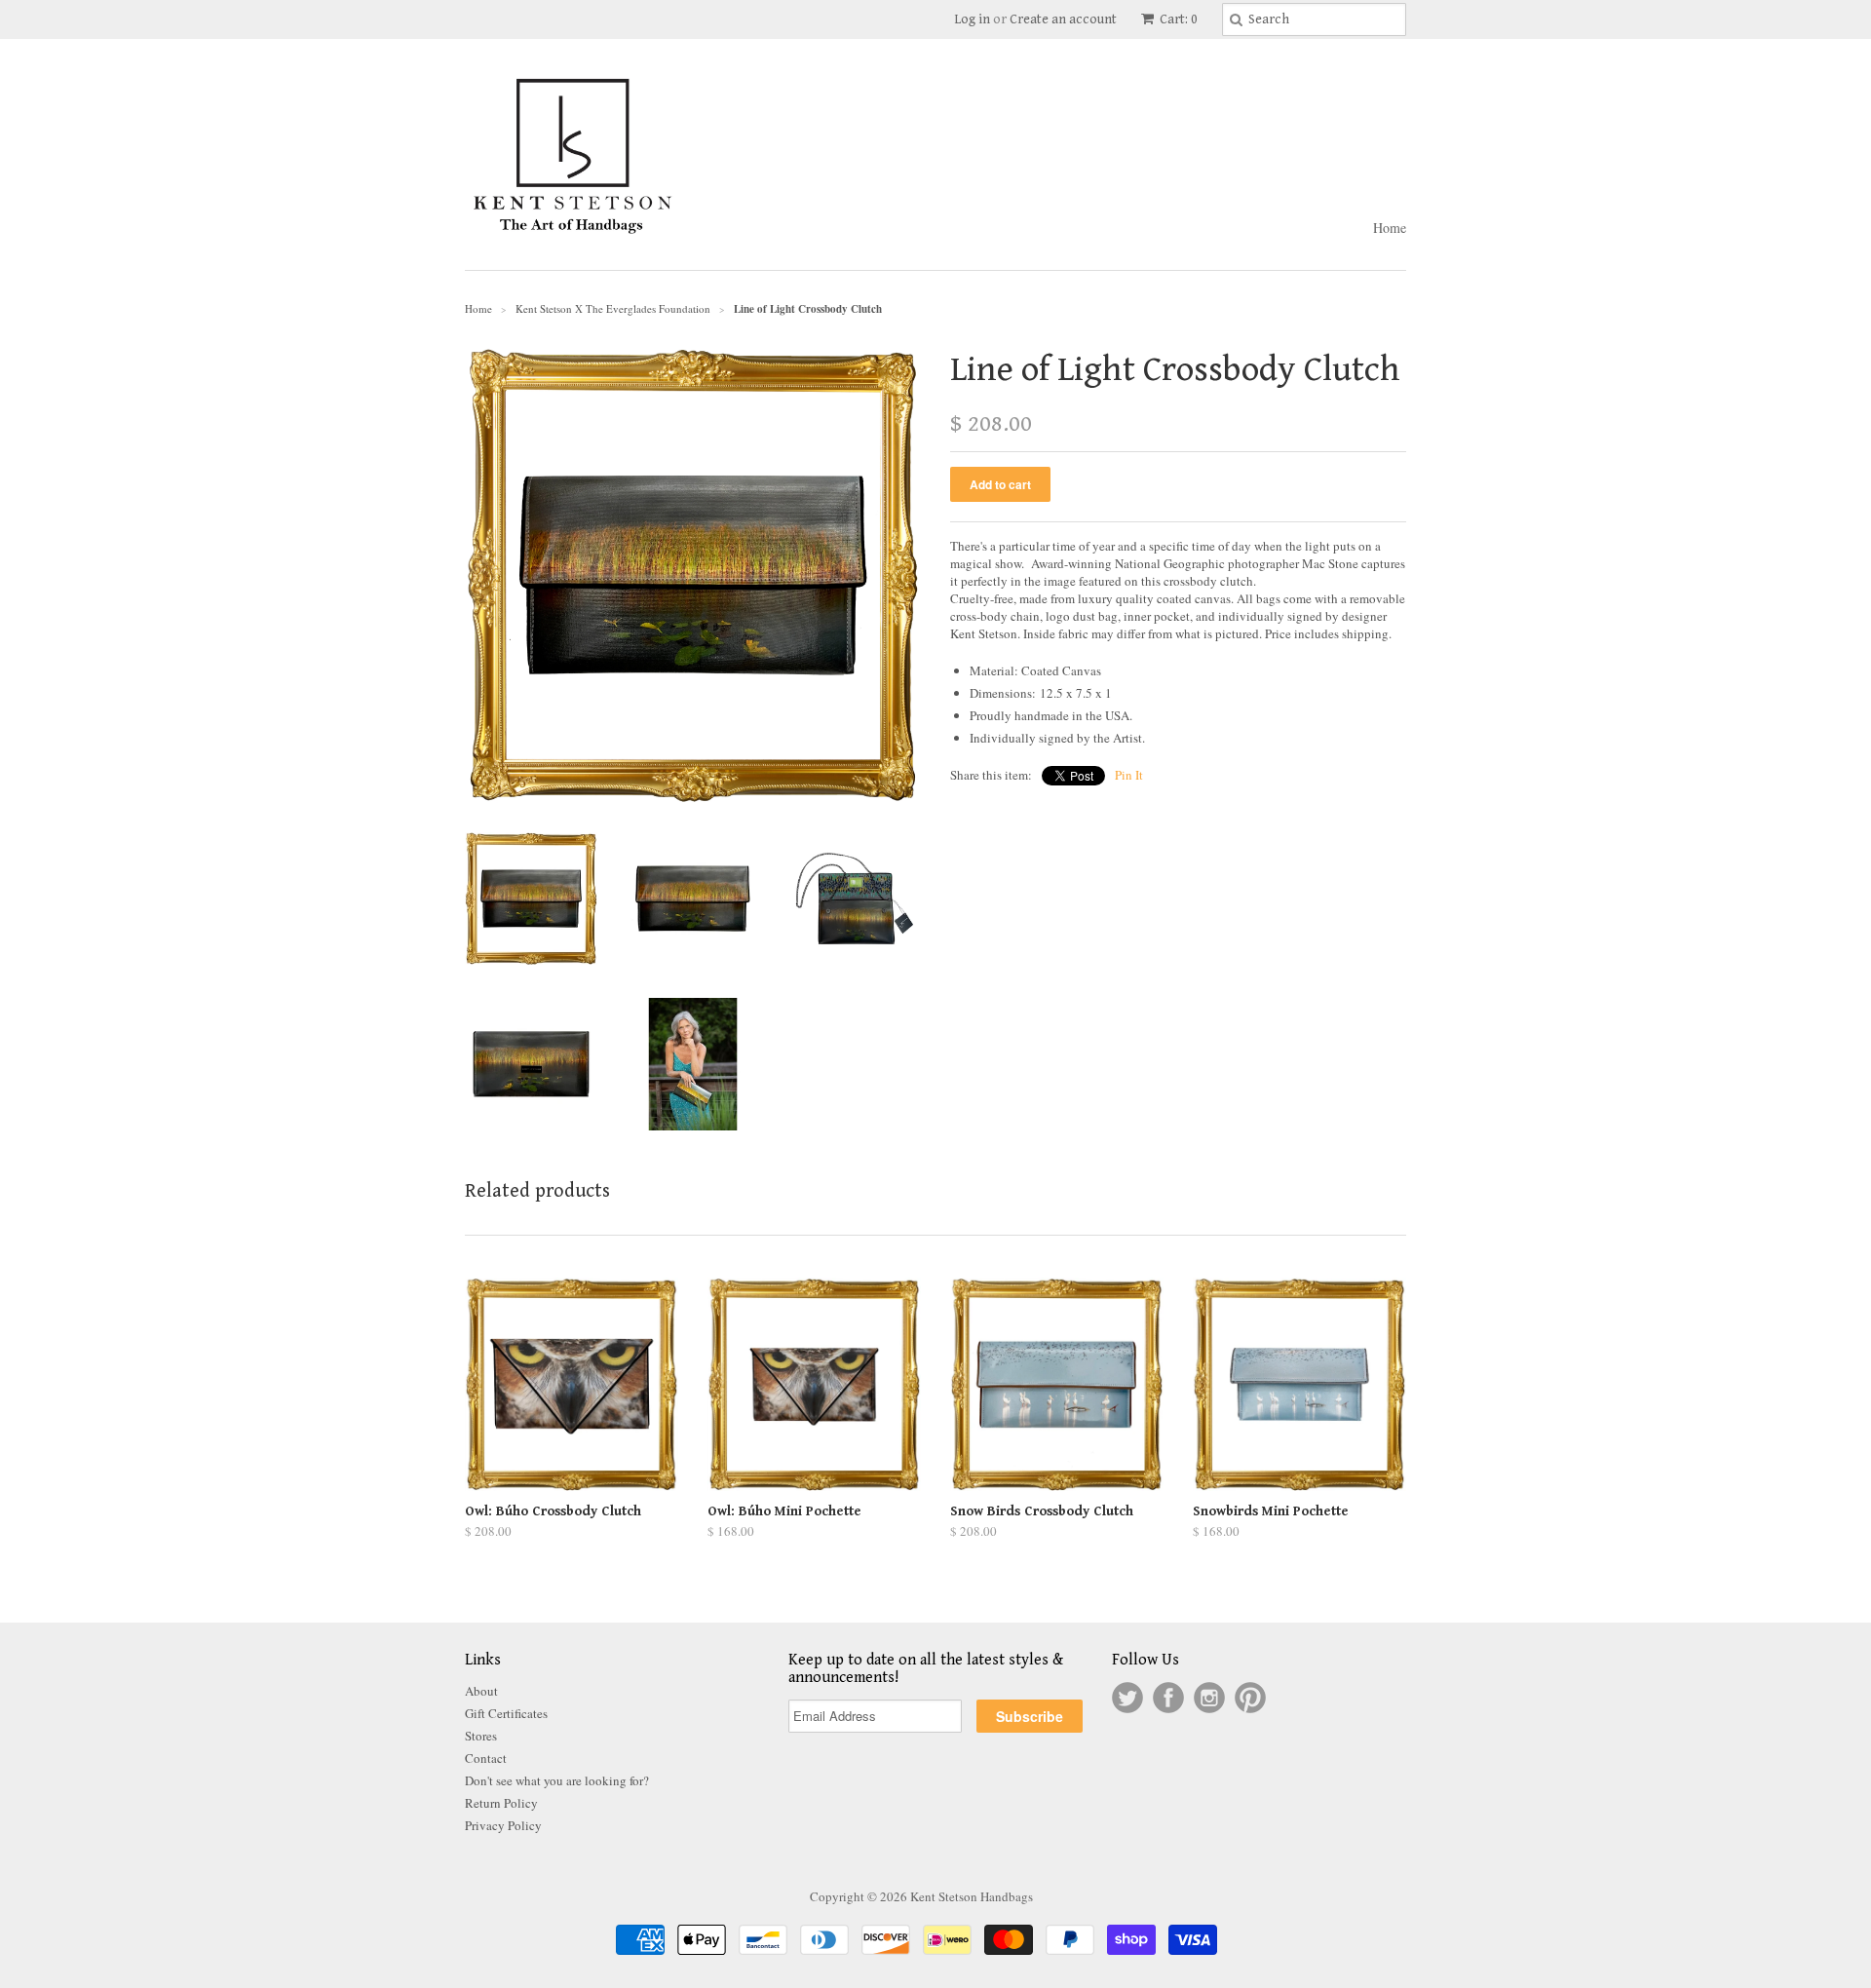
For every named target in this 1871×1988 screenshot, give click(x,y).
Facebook (1168, 1698)
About (481, 1691)
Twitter (1127, 1698)
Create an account (1063, 19)
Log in (972, 19)
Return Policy (501, 1803)
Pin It (1129, 775)
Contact (486, 1758)
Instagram (1209, 1698)
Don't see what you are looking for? (557, 1780)
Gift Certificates (506, 1713)
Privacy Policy (503, 1825)
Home (1390, 228)
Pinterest (1250, 1698)
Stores (481, 1736)
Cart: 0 (1177, 19)
